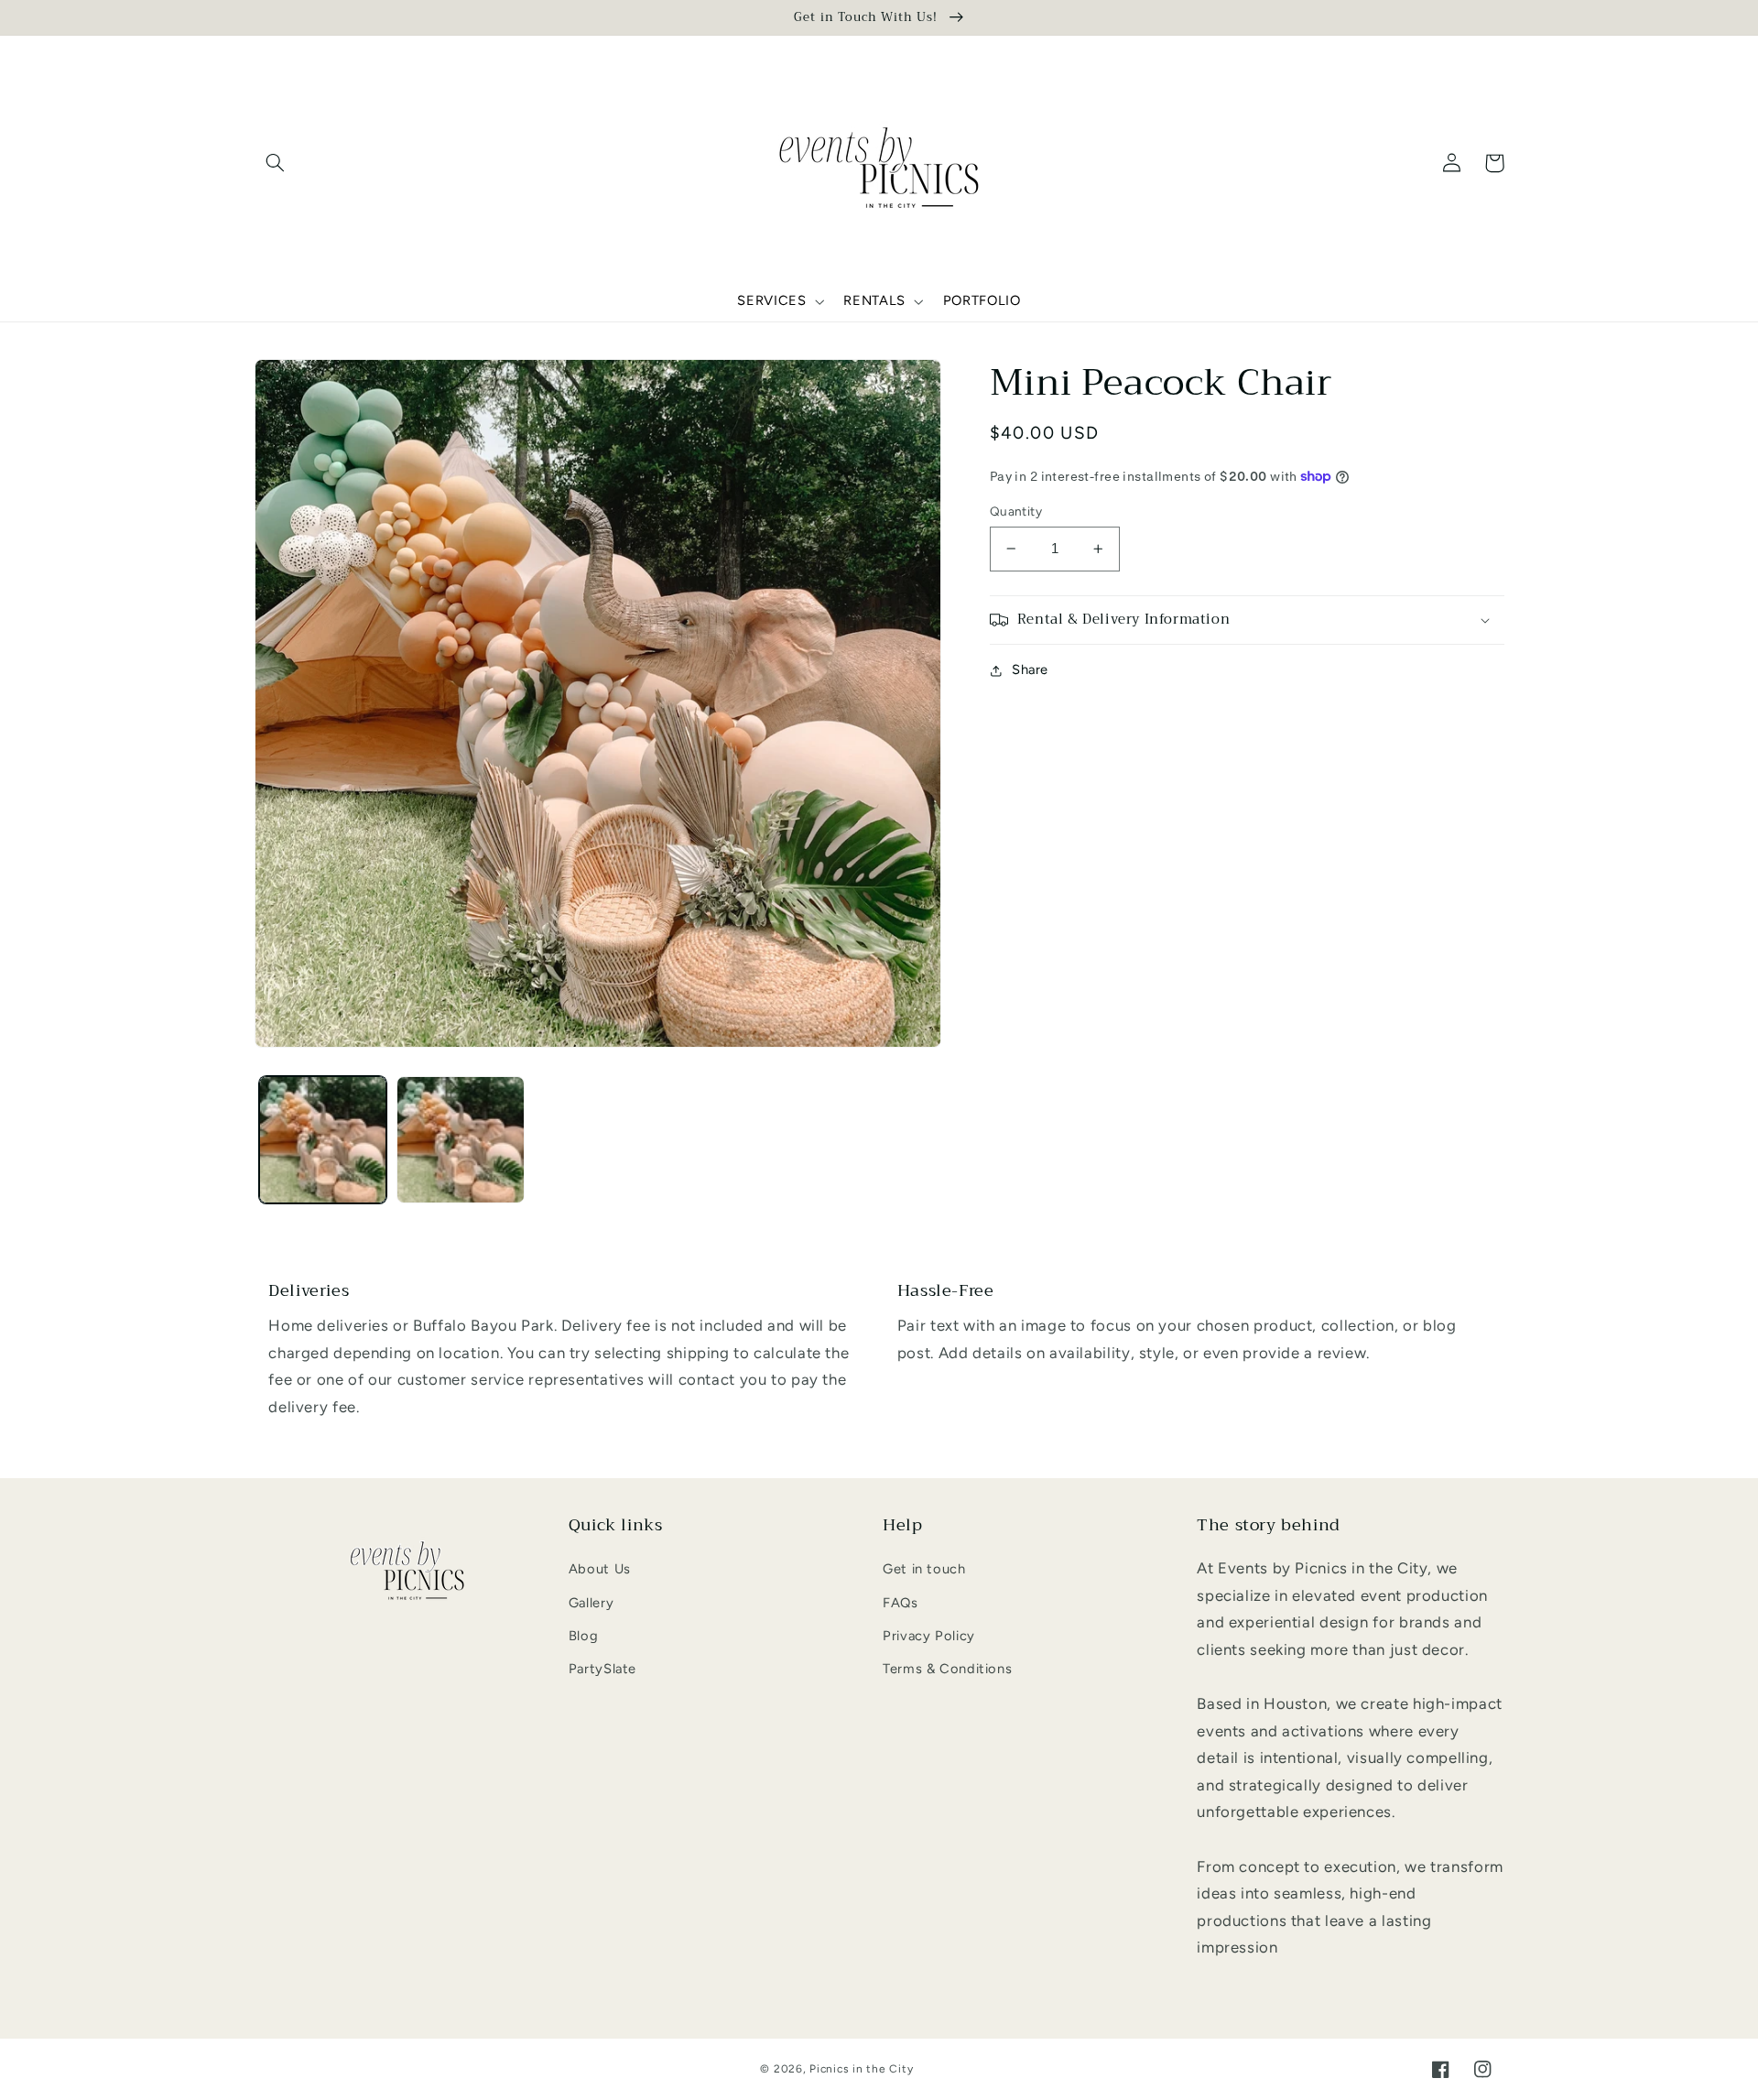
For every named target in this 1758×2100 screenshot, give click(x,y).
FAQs (901, 1603)
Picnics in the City (861, 2069)
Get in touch (924, 1569)
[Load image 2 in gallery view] (461, 1140)
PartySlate (602, 1669)
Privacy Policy (929, 1636)
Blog (584, 1636)
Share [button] (1030, 669)
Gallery (591, 1603)
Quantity (1016, 511)
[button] (276, 163)
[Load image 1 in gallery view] (323, 1140)
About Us (600, 1569)
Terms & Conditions (947, 1669)
